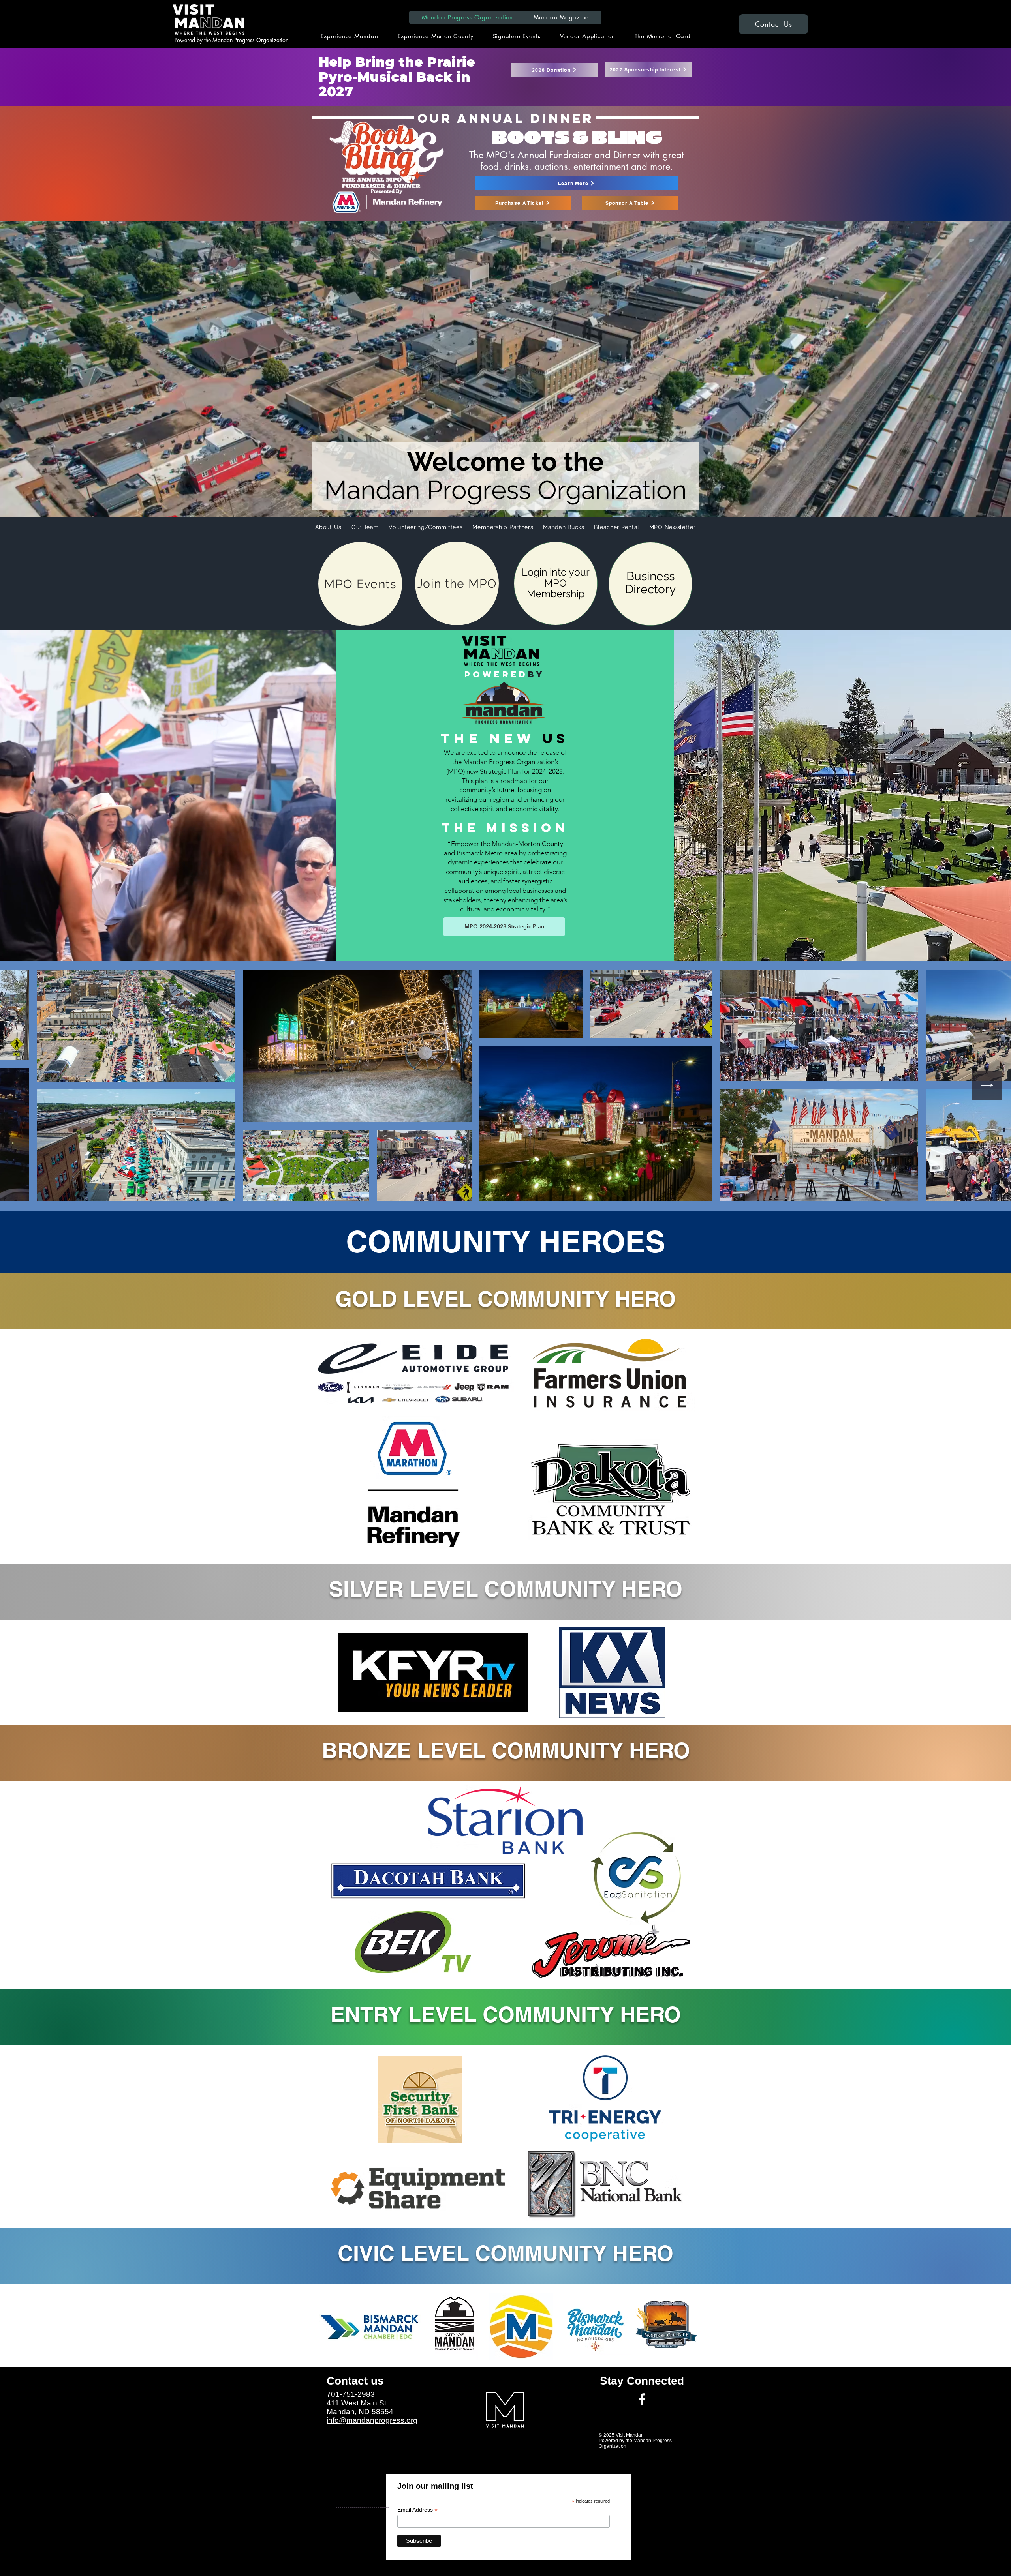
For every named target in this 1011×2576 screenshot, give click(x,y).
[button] (561, 17)
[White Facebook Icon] (642, 2399)
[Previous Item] (24, 1085)
